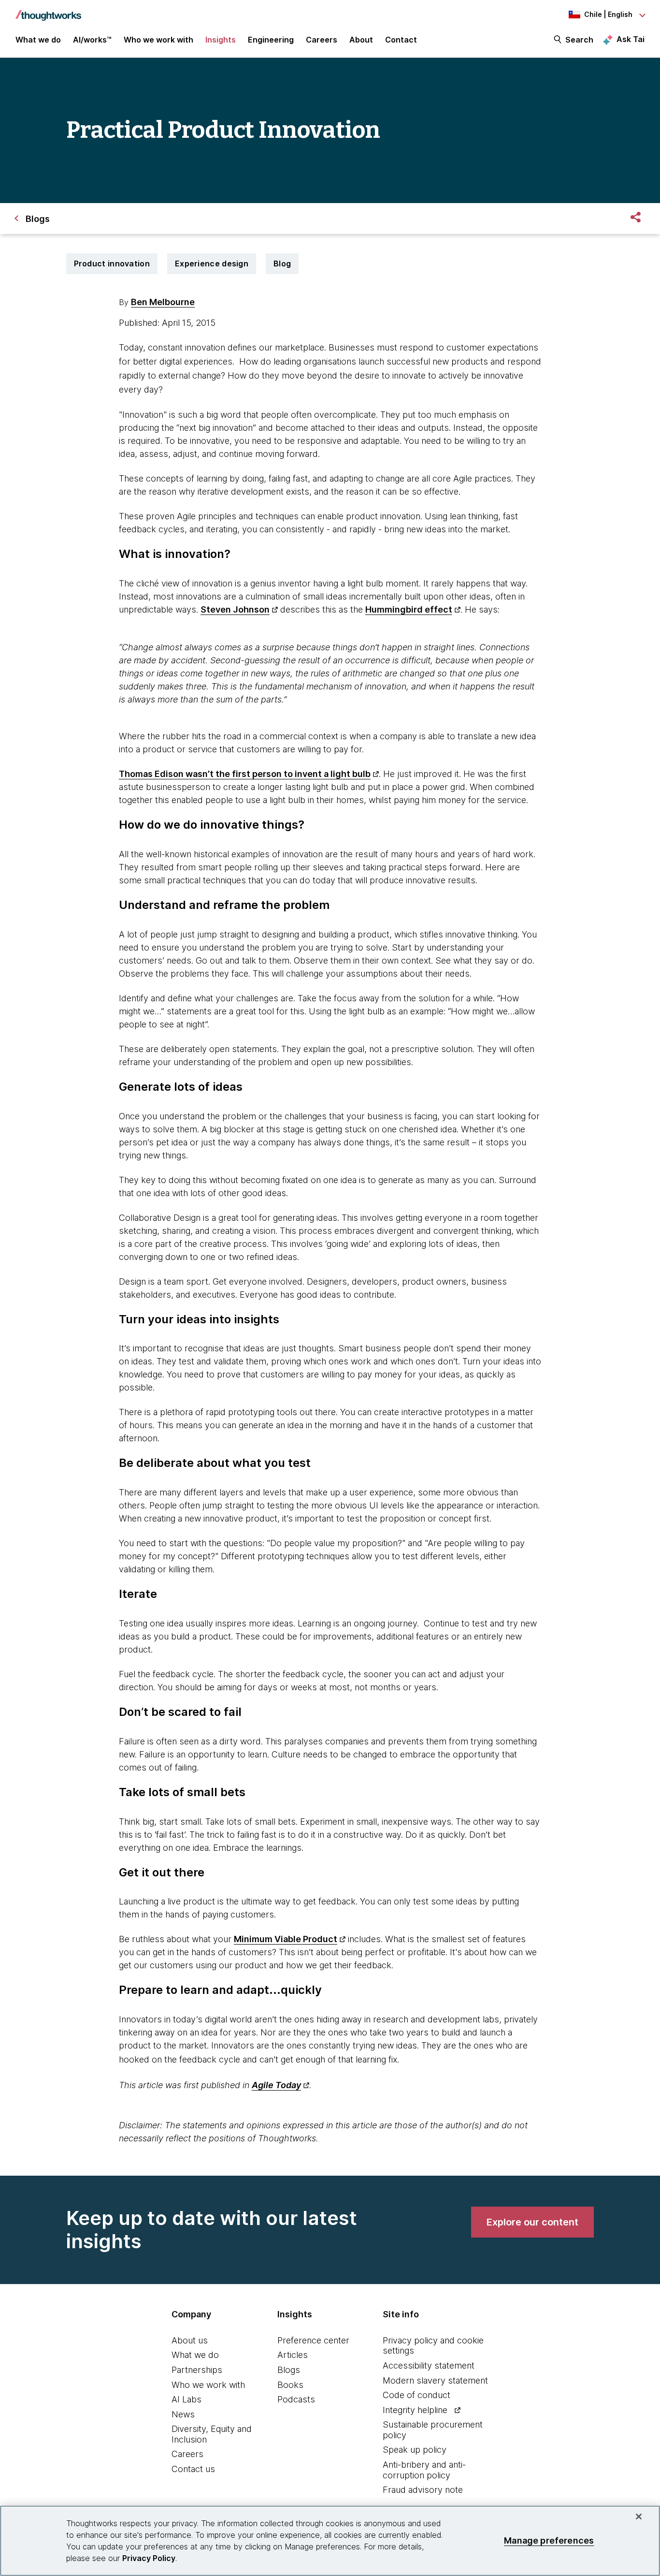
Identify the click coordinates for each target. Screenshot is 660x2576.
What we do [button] (38, 40)
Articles (293, 2355)
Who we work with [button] (158, 40)
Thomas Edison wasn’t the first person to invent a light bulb (245, 774)
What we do (195, 2355)
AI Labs (187, 2399)
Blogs (289, 2370)
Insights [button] (221, 40)
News (183, 2414)
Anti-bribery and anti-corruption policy (424, 2470)
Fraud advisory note (423, 2490)
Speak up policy (415, 2450)
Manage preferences (549, 2540)
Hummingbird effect (409, 609)
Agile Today (276, 2085)
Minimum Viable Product (286, 1939)
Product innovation (112, 263)
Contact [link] (401, 40)
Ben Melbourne (163, 302)
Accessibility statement (429, 2365)
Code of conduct (416, 2395)
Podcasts (296, 2399)
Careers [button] (322, 40)
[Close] (639, 2517)
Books (290, 2385)
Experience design (212, 263)
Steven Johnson (235, 609)
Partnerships (197, 2370)
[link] (532, 2222)
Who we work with (208, 2385)
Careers (187, 2454)
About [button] (361, 40)
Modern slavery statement (435, 2380)
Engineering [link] (271, 40)
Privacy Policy (149, 2558)
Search (579, 40)
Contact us (193, 2469)
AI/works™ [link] (92, 40)
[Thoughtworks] (48, 11)
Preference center (313, 2340)
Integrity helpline (415, 2410)
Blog (282, 263)
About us (190, 2340)
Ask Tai (631, 39)
